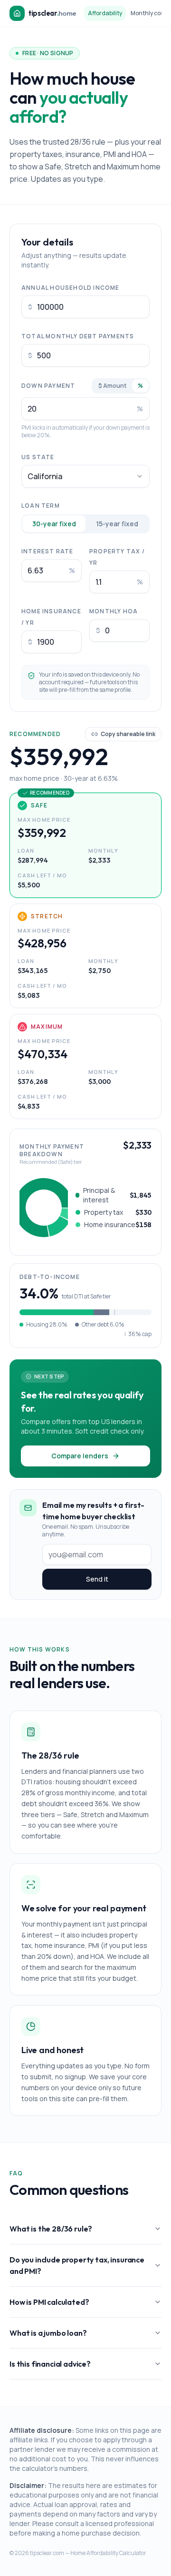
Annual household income (71, 288)
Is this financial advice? (50, 2364)
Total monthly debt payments (78, 336)
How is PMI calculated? (49, 2302)
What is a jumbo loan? (48, 2333)
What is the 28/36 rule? (51, 2229)
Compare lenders (80, 1456)
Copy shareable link (128, 734)
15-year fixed (117, 524)
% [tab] (140, 386)
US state (38, 457)
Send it (97, 1579)
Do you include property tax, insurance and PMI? (77, 2265)
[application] (44, 1208)
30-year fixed (54, 524)
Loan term (41, 506)
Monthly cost (148, 13)
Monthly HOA (114, 611)
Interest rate (47, 551)
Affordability (105, 13)
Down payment (48, 386)
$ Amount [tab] (112, 386)
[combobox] (85, 476)
